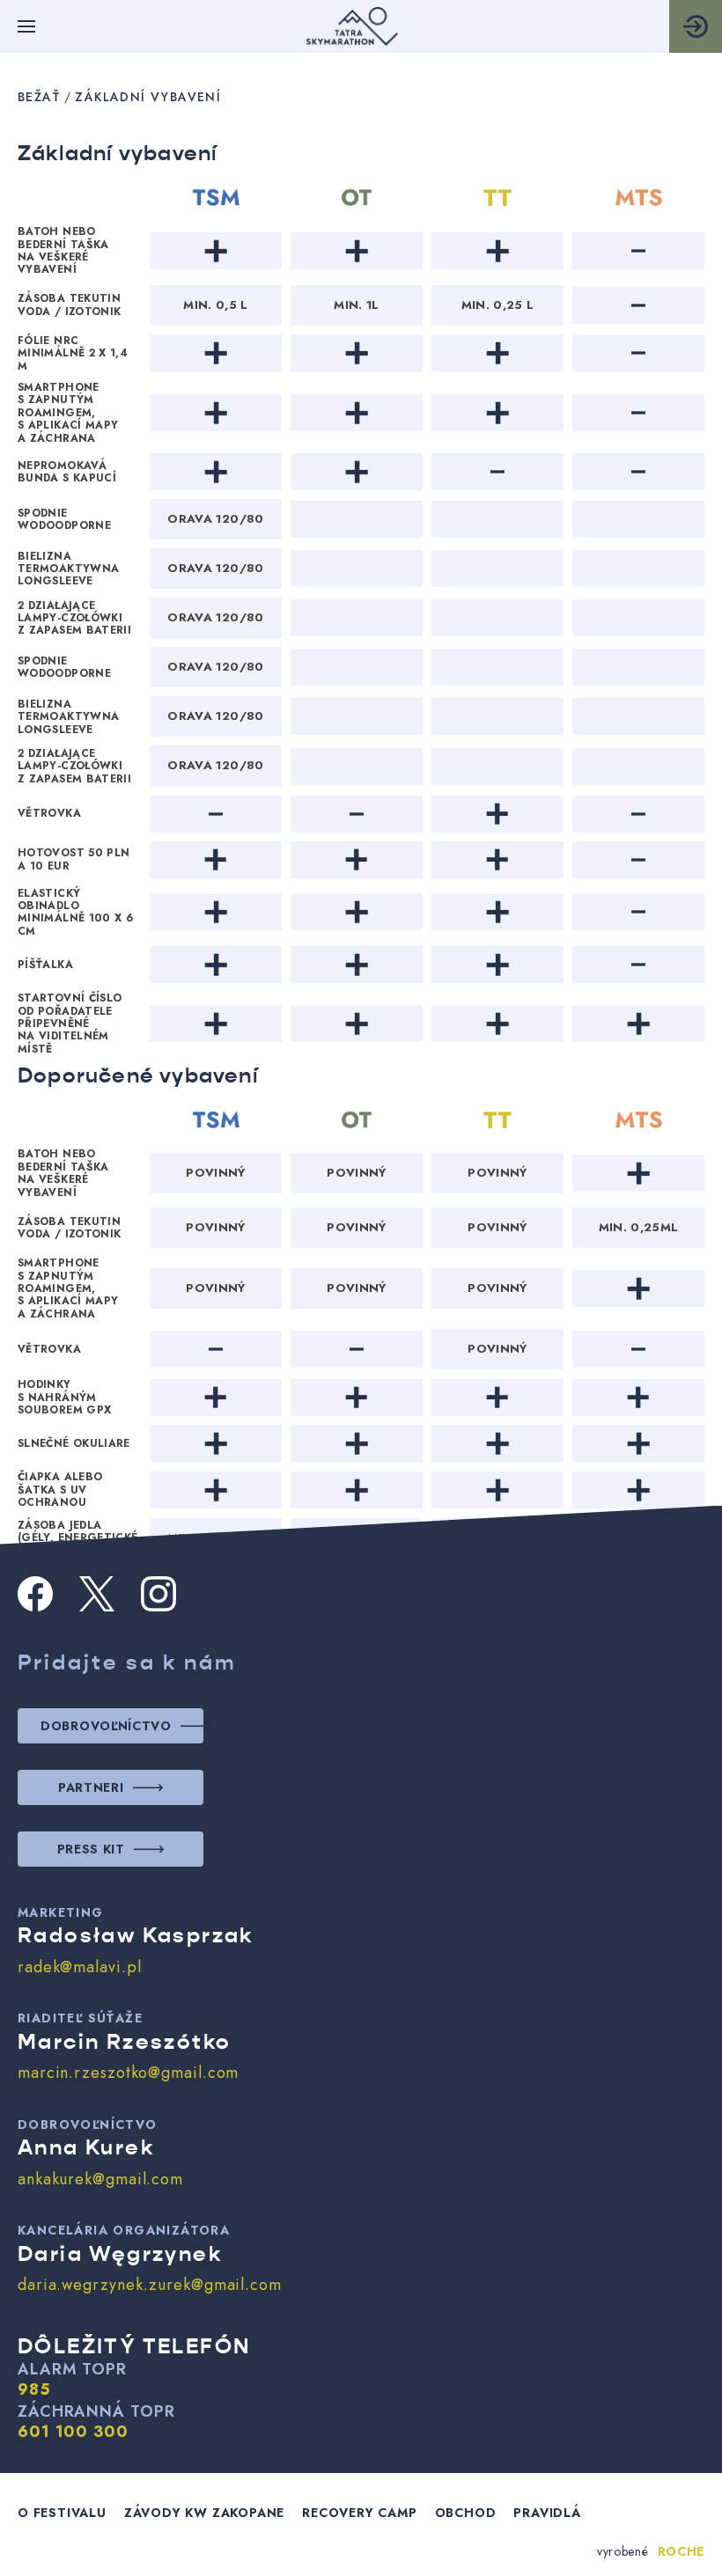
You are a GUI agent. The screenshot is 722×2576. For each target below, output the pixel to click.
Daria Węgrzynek (120, 2254)
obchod (466, 2513)
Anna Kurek (86, 2147)
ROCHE (681, 2551)
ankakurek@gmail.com (100, 2179)
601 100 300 (73, 2433)
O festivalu (62, 2513)
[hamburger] (26, 26)
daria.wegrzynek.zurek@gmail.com (150, 2285)
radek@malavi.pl (80, 1967)
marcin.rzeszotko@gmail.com (128, 2073)
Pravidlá (547, 2513)
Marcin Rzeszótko (124, 2042)
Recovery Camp (359, 2513)
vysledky (696, 26)
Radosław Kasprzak (136, 1935)
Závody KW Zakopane (204, 2513)
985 (34, 2390)
